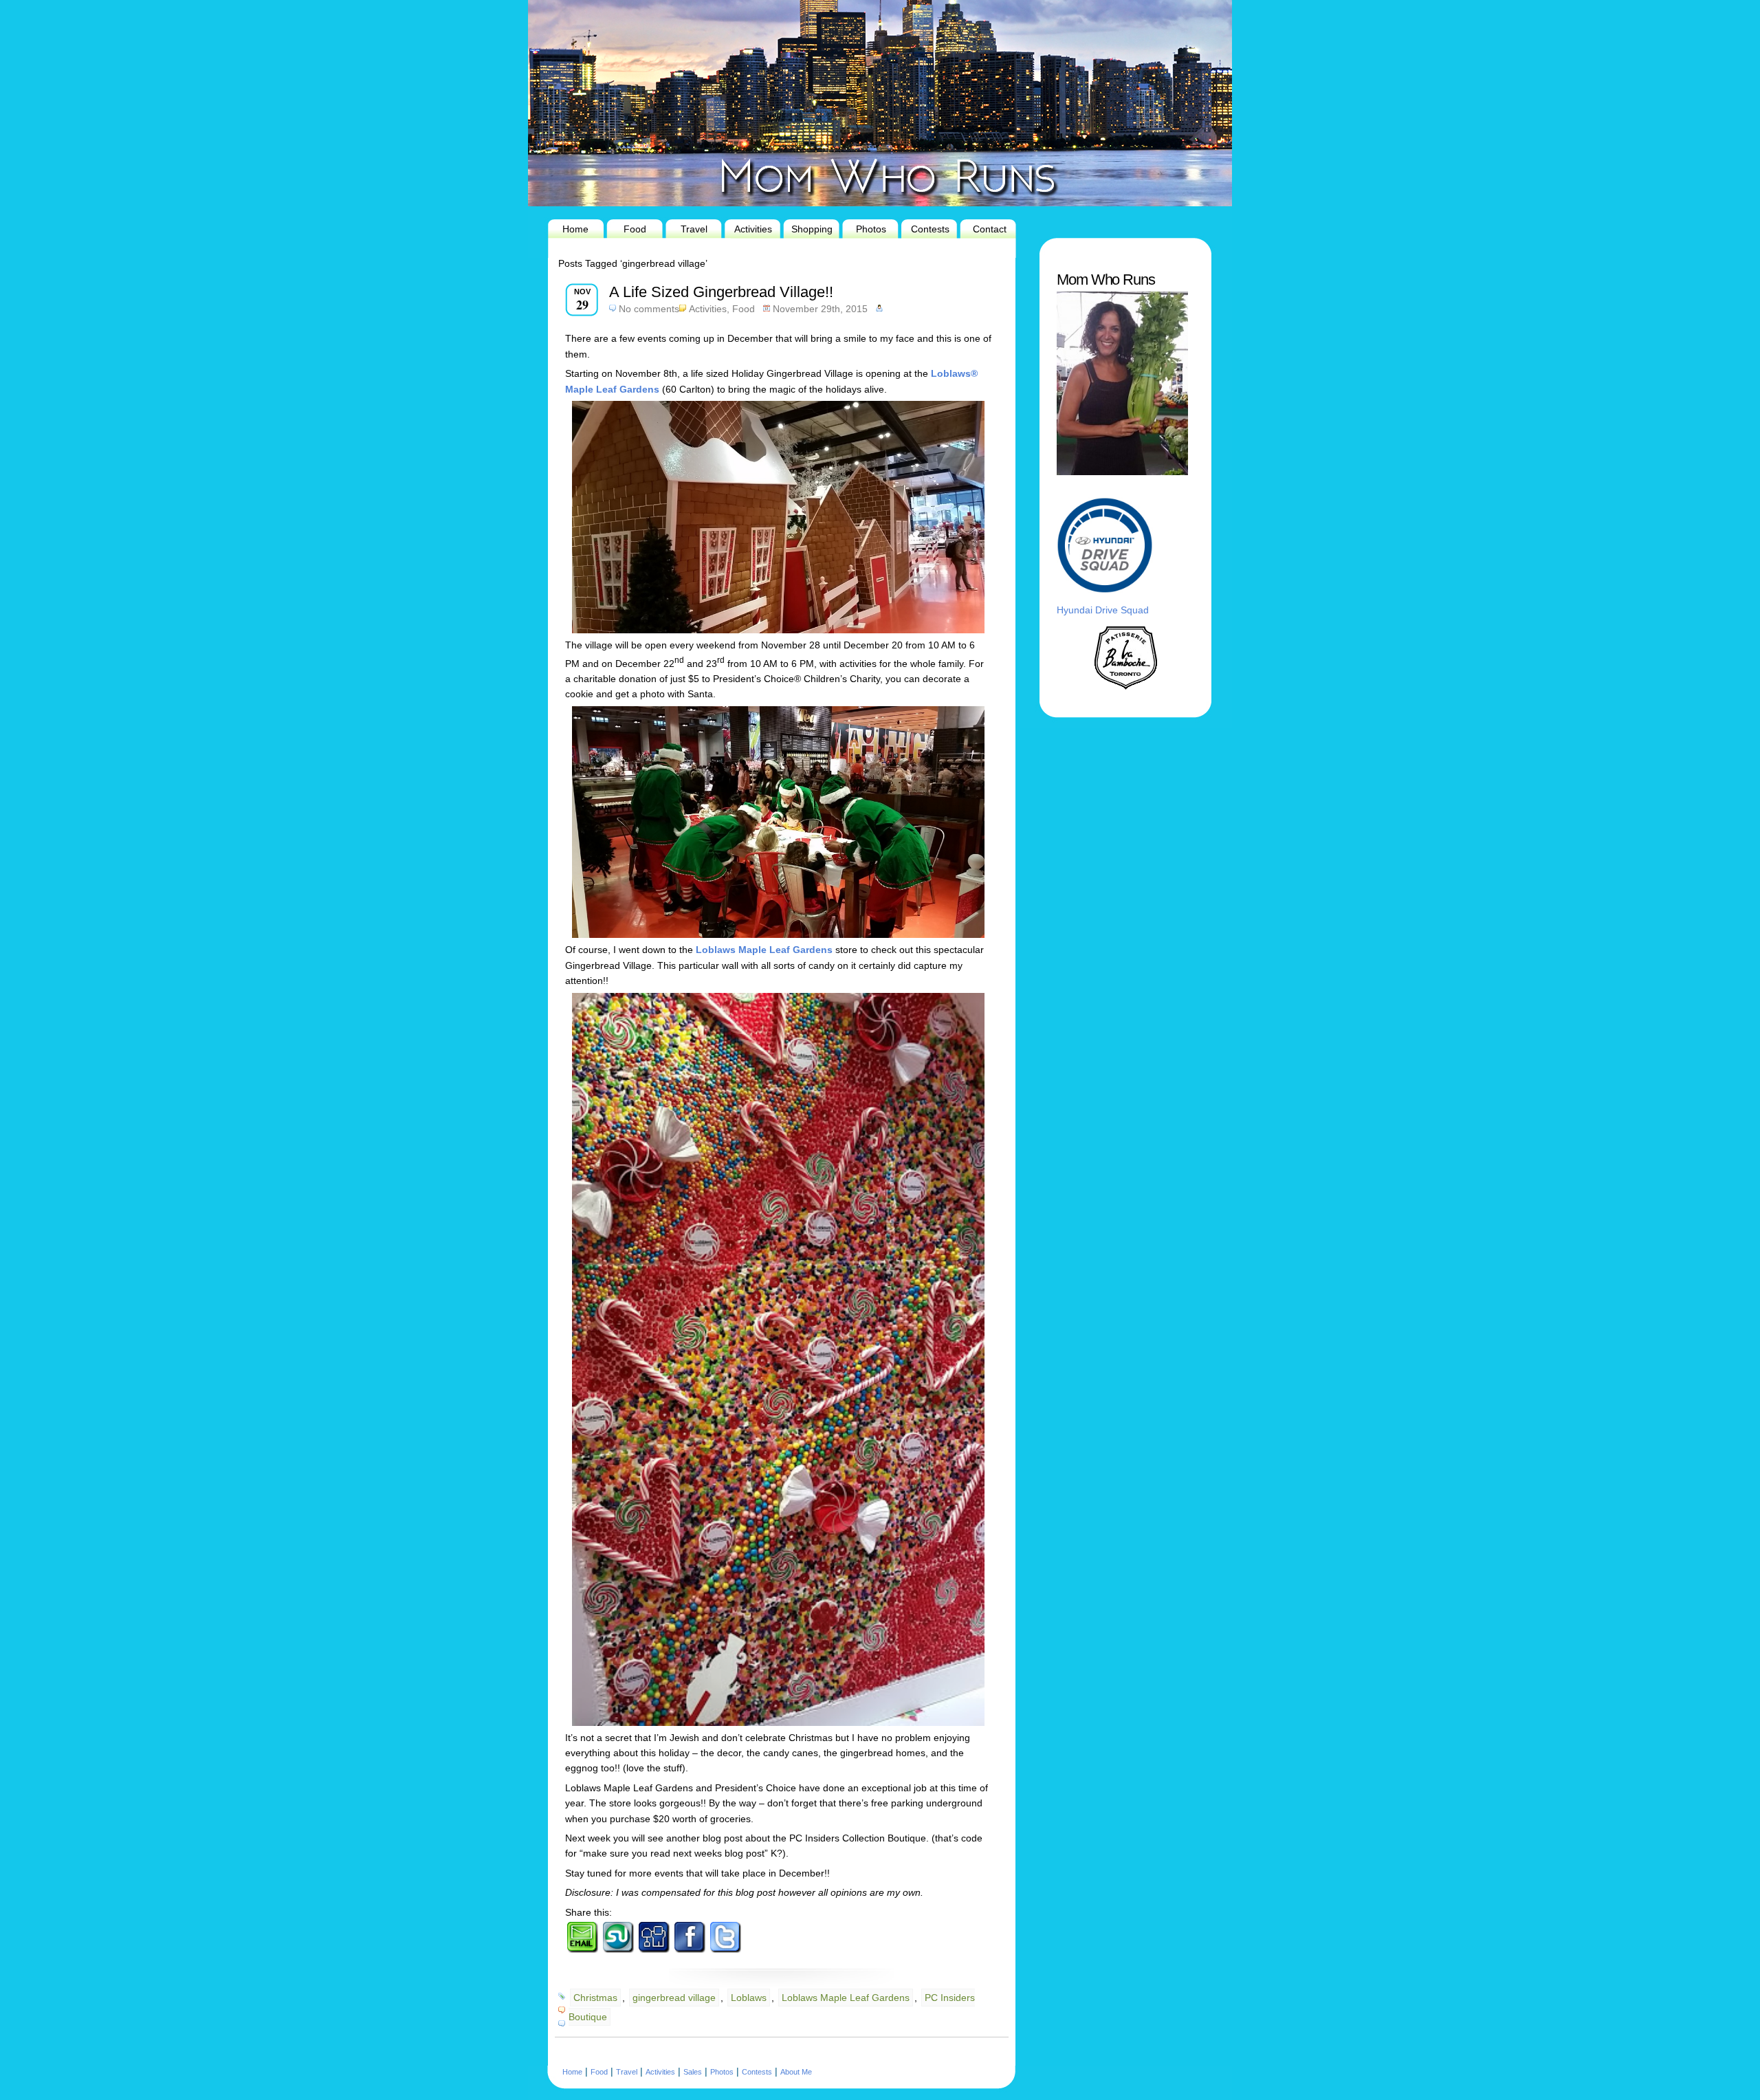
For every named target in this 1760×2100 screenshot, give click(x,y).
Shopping (812, 229)
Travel (694, 229)
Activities (753, 229)
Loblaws (749, 1998)
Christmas (595, 1998)
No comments (649, 309)
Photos (871, 229)
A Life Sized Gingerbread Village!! (721, 292)
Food (635, 229)
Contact (990, 229)
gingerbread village (674, 1998)
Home (575, 229)
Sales (693, 2072)
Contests (930, 229)
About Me (796, 2072)
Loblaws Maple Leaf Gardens (846, 1998)
